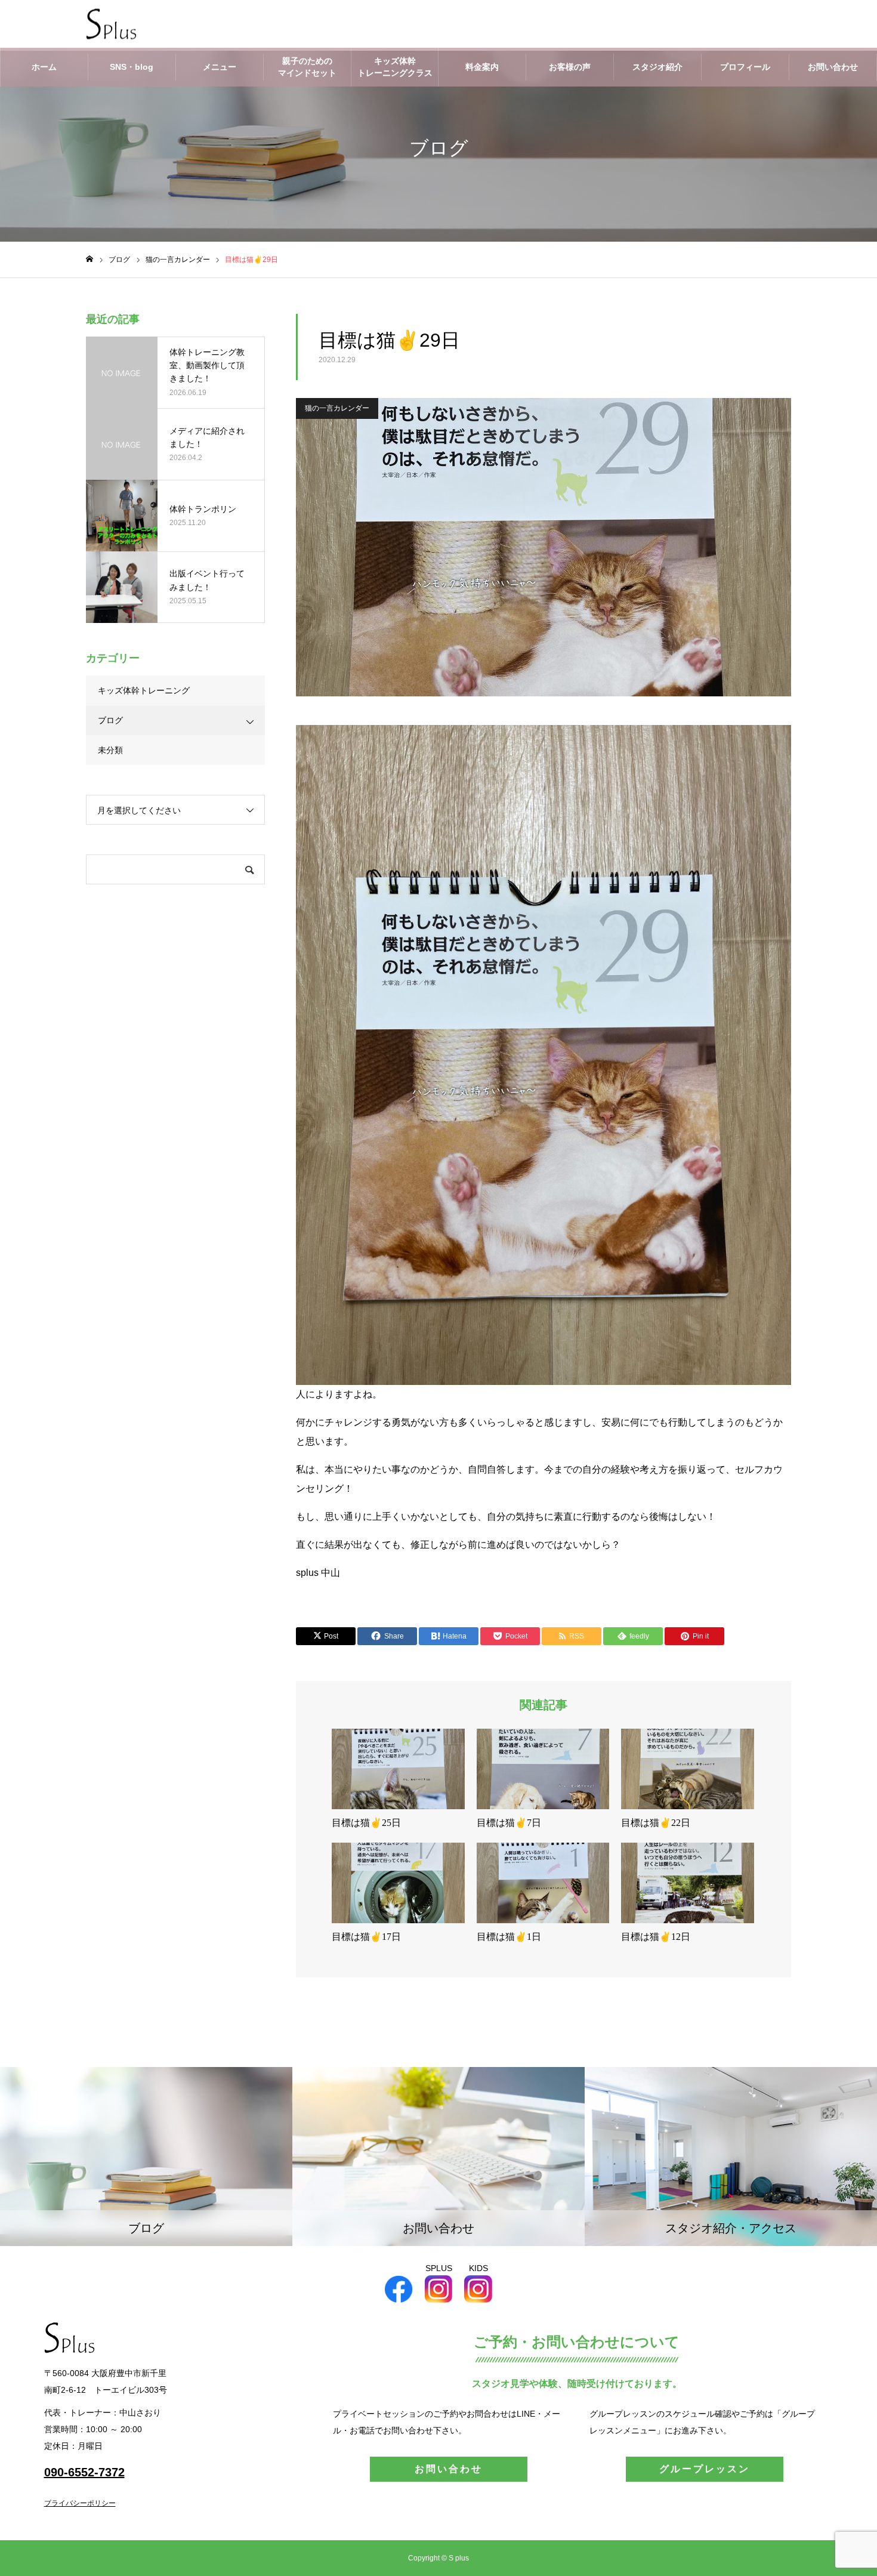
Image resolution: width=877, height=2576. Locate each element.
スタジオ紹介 (657, 67)
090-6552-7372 (84, 2472)
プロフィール (745, 67)
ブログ (110, 720)
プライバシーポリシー (80, 2503)
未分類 (110, 750)
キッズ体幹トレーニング (144, 690)
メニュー (220, 67)
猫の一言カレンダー (337, 408)
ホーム (44, 67)
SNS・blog (132, 67)
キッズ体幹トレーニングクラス (395, 67)
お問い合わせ (833, 67)
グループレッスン (705, 2469)
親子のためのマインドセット (307, 67)
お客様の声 (570, 67)
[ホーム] (89, 259)
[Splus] (111, 24)
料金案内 (482, 67)
